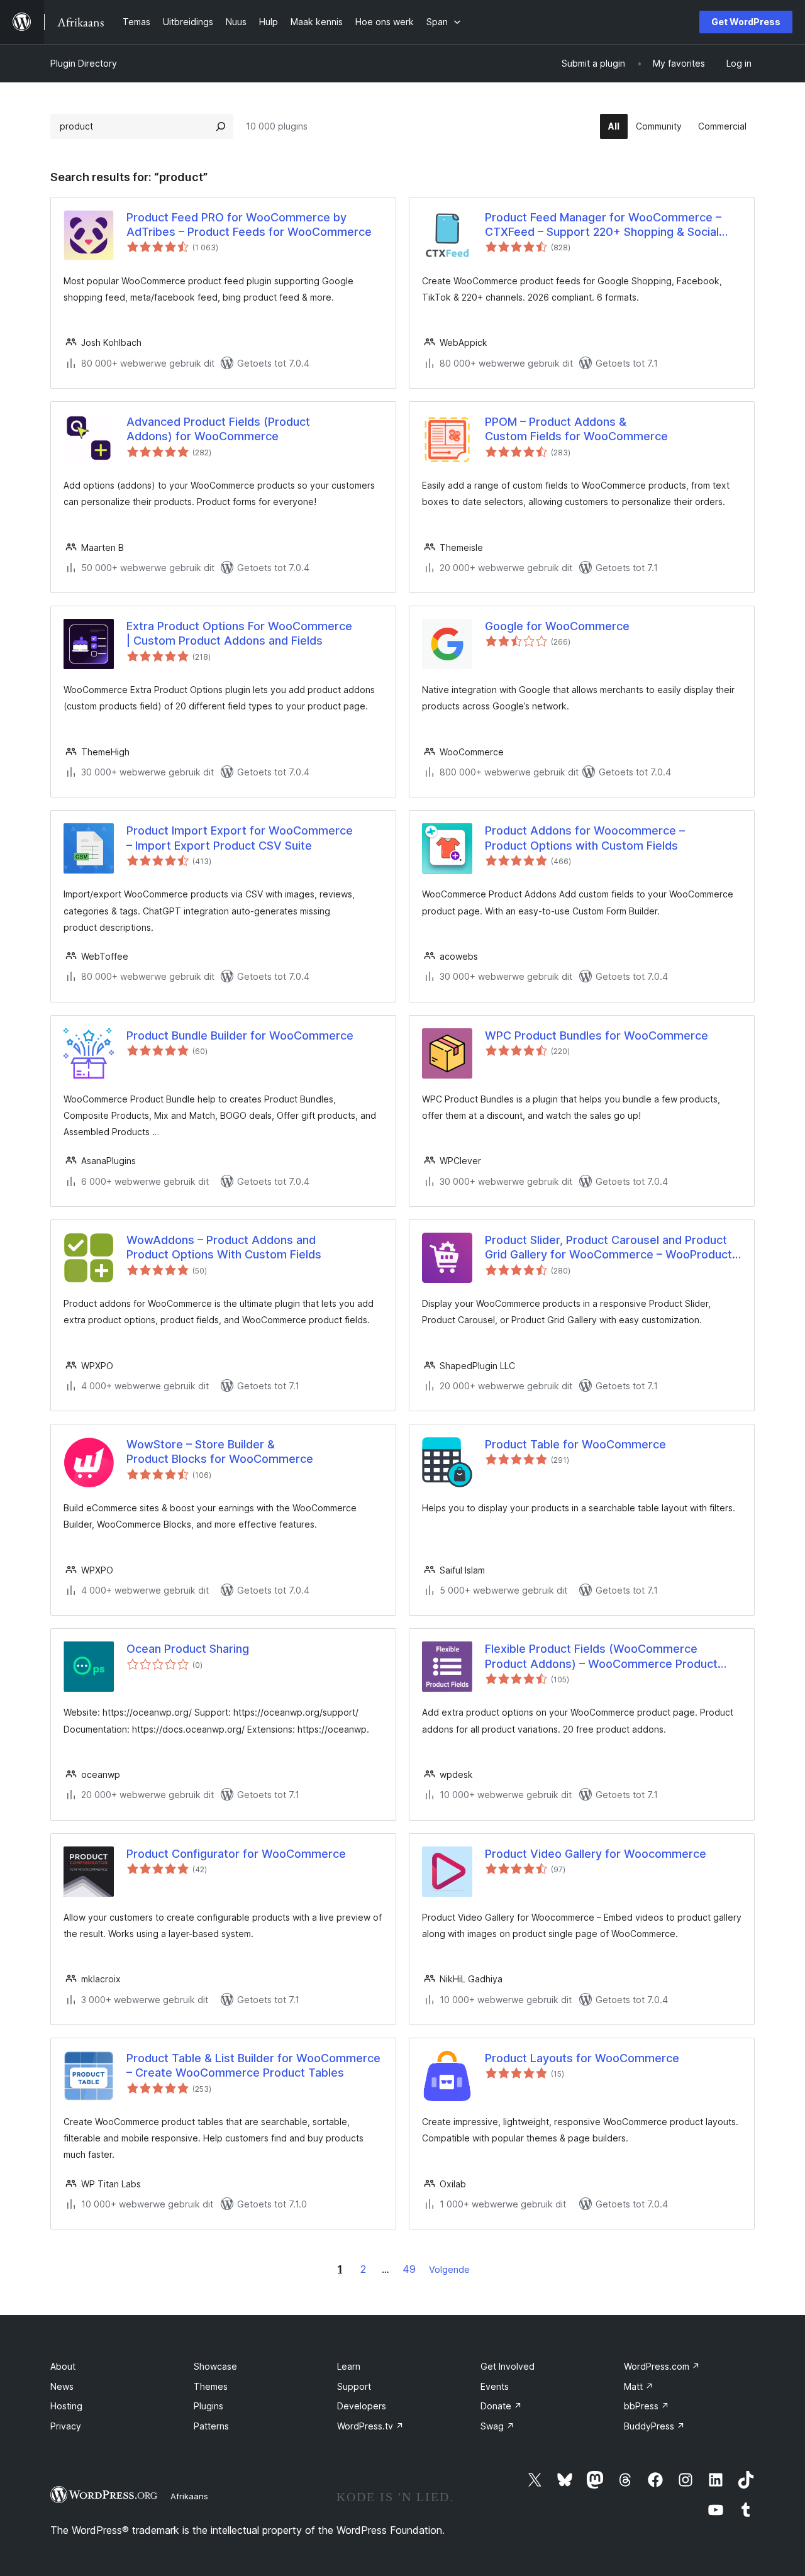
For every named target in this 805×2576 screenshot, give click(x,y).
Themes (211, 2386)
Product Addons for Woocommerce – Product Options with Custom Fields (585, 838)
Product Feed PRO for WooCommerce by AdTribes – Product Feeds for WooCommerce (249, 225)
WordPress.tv (370, 2426)
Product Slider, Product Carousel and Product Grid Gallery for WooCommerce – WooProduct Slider (608, 1248)
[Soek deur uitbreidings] (221, 126)
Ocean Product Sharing (188, 1649)
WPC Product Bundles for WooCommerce (597, 1035)
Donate (501, 2406)
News (62, 2386)
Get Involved (508, 2366)
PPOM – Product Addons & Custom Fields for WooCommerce (576, 429)
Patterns (211, 2426)
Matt (639, 2386)
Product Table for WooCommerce (575, 1444)
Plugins (208, 2406)
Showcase (215, 2366)
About (63, 2366)
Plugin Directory (84, 63)
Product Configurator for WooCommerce (236, 1854)
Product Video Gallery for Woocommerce (596, 1854)
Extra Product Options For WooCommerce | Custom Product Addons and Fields (239, 633)
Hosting (66, 2406)
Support (354, 2386)
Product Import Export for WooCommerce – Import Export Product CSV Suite (240, 838)
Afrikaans (189, 2496)
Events (495, 2386)
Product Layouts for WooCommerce (582, 2058)
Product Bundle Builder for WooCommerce (240, 1035)
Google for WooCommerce (557, 626)
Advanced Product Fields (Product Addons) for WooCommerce (218, 429)
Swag (497, 2426)
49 (409, 2269)
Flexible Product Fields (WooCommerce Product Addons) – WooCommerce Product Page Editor (601, 1657)
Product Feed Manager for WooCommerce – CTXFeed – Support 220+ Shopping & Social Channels (603, 225)
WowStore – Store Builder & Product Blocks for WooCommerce (220, 1452)
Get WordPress (746, 22)
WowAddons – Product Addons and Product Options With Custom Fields (224, 1247)
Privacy (66, 2426)
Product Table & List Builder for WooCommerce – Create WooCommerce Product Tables (253, 2065)
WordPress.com (662, 2366)
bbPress (647, 2406)
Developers (362, 2406)
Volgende (449, 2269)
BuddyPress (654, 2426)
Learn (349, 2366)
